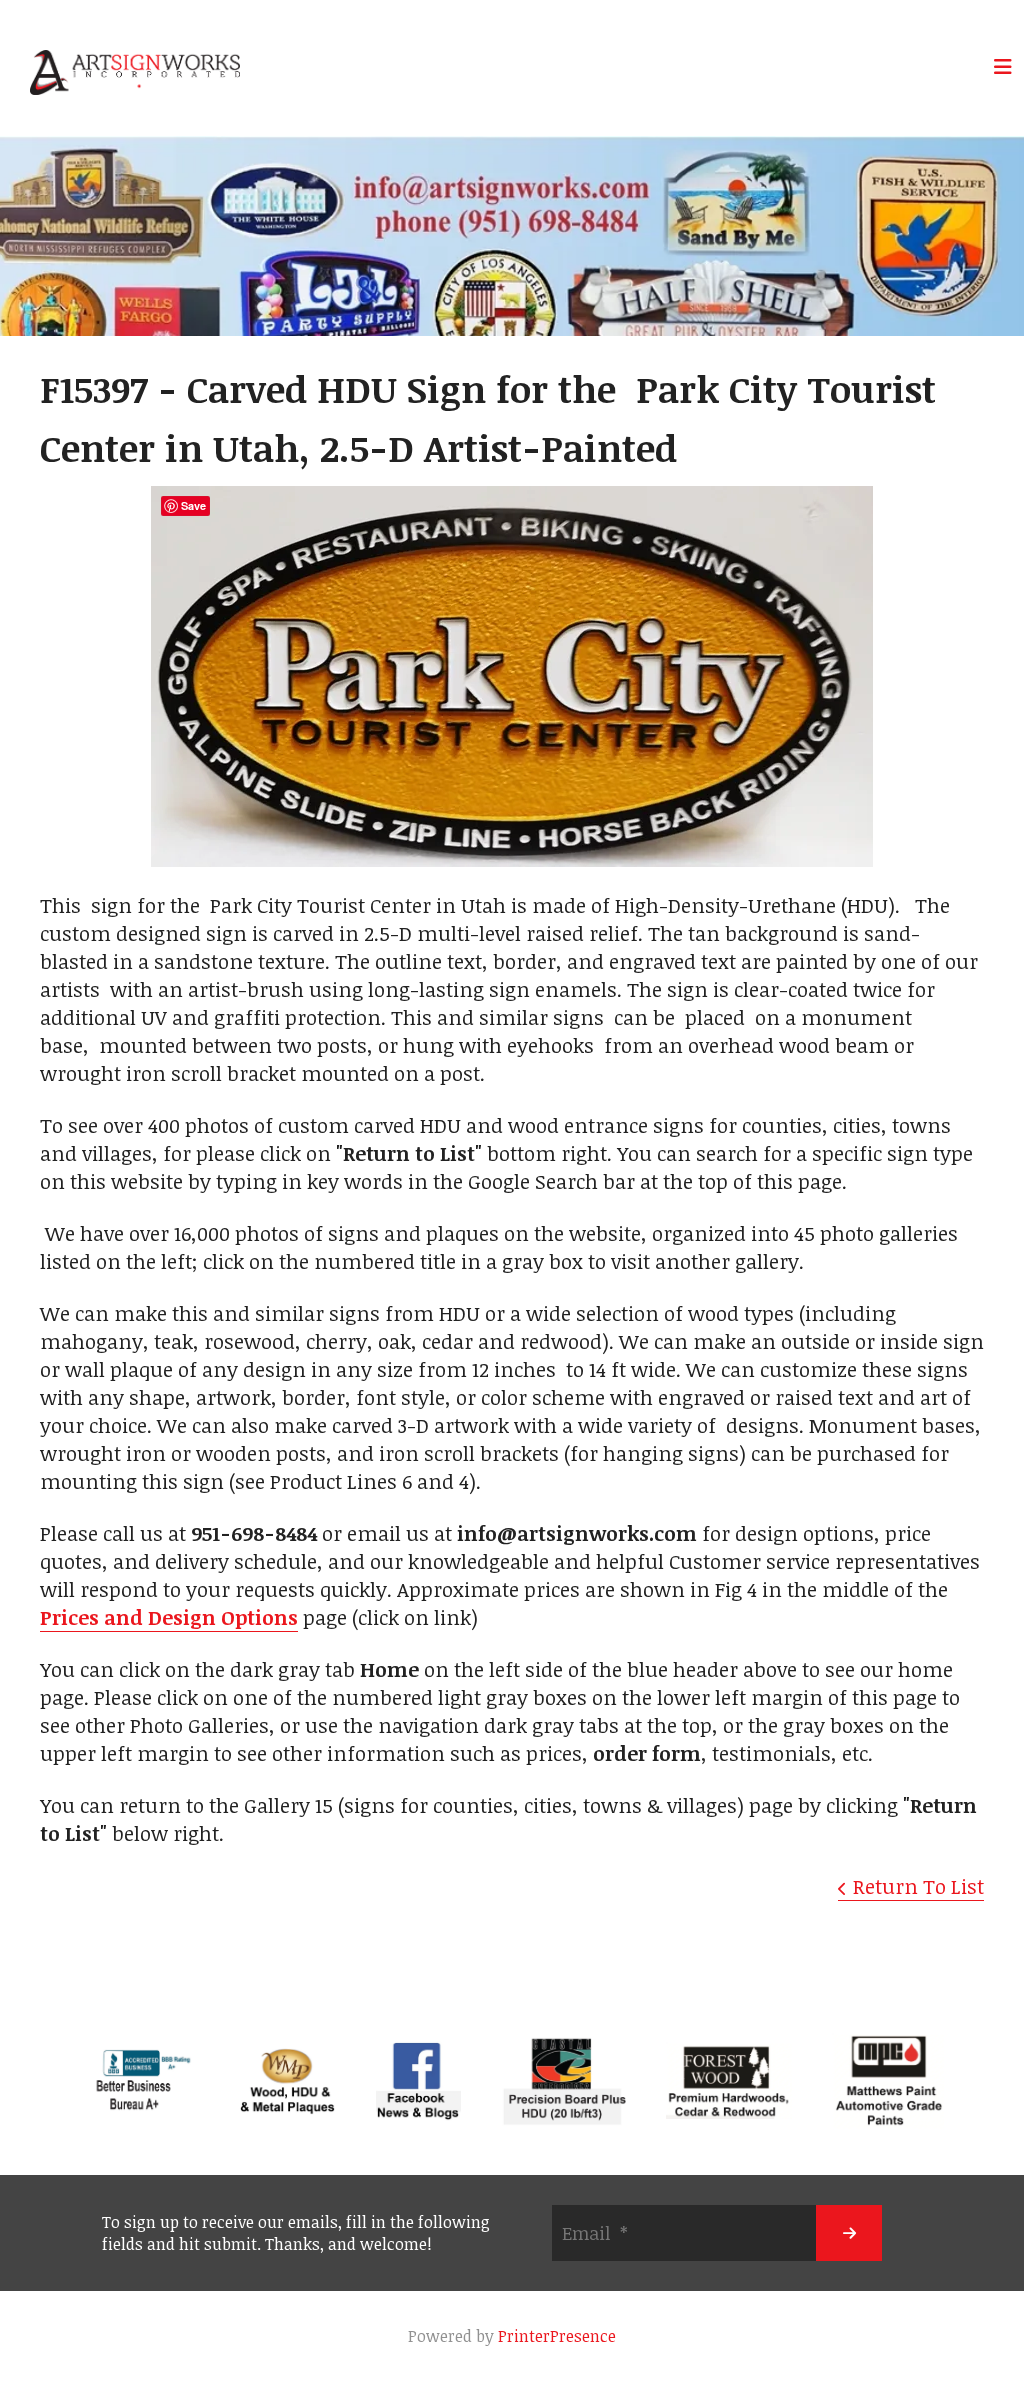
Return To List (918, 1886)
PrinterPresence (557, 2336)
